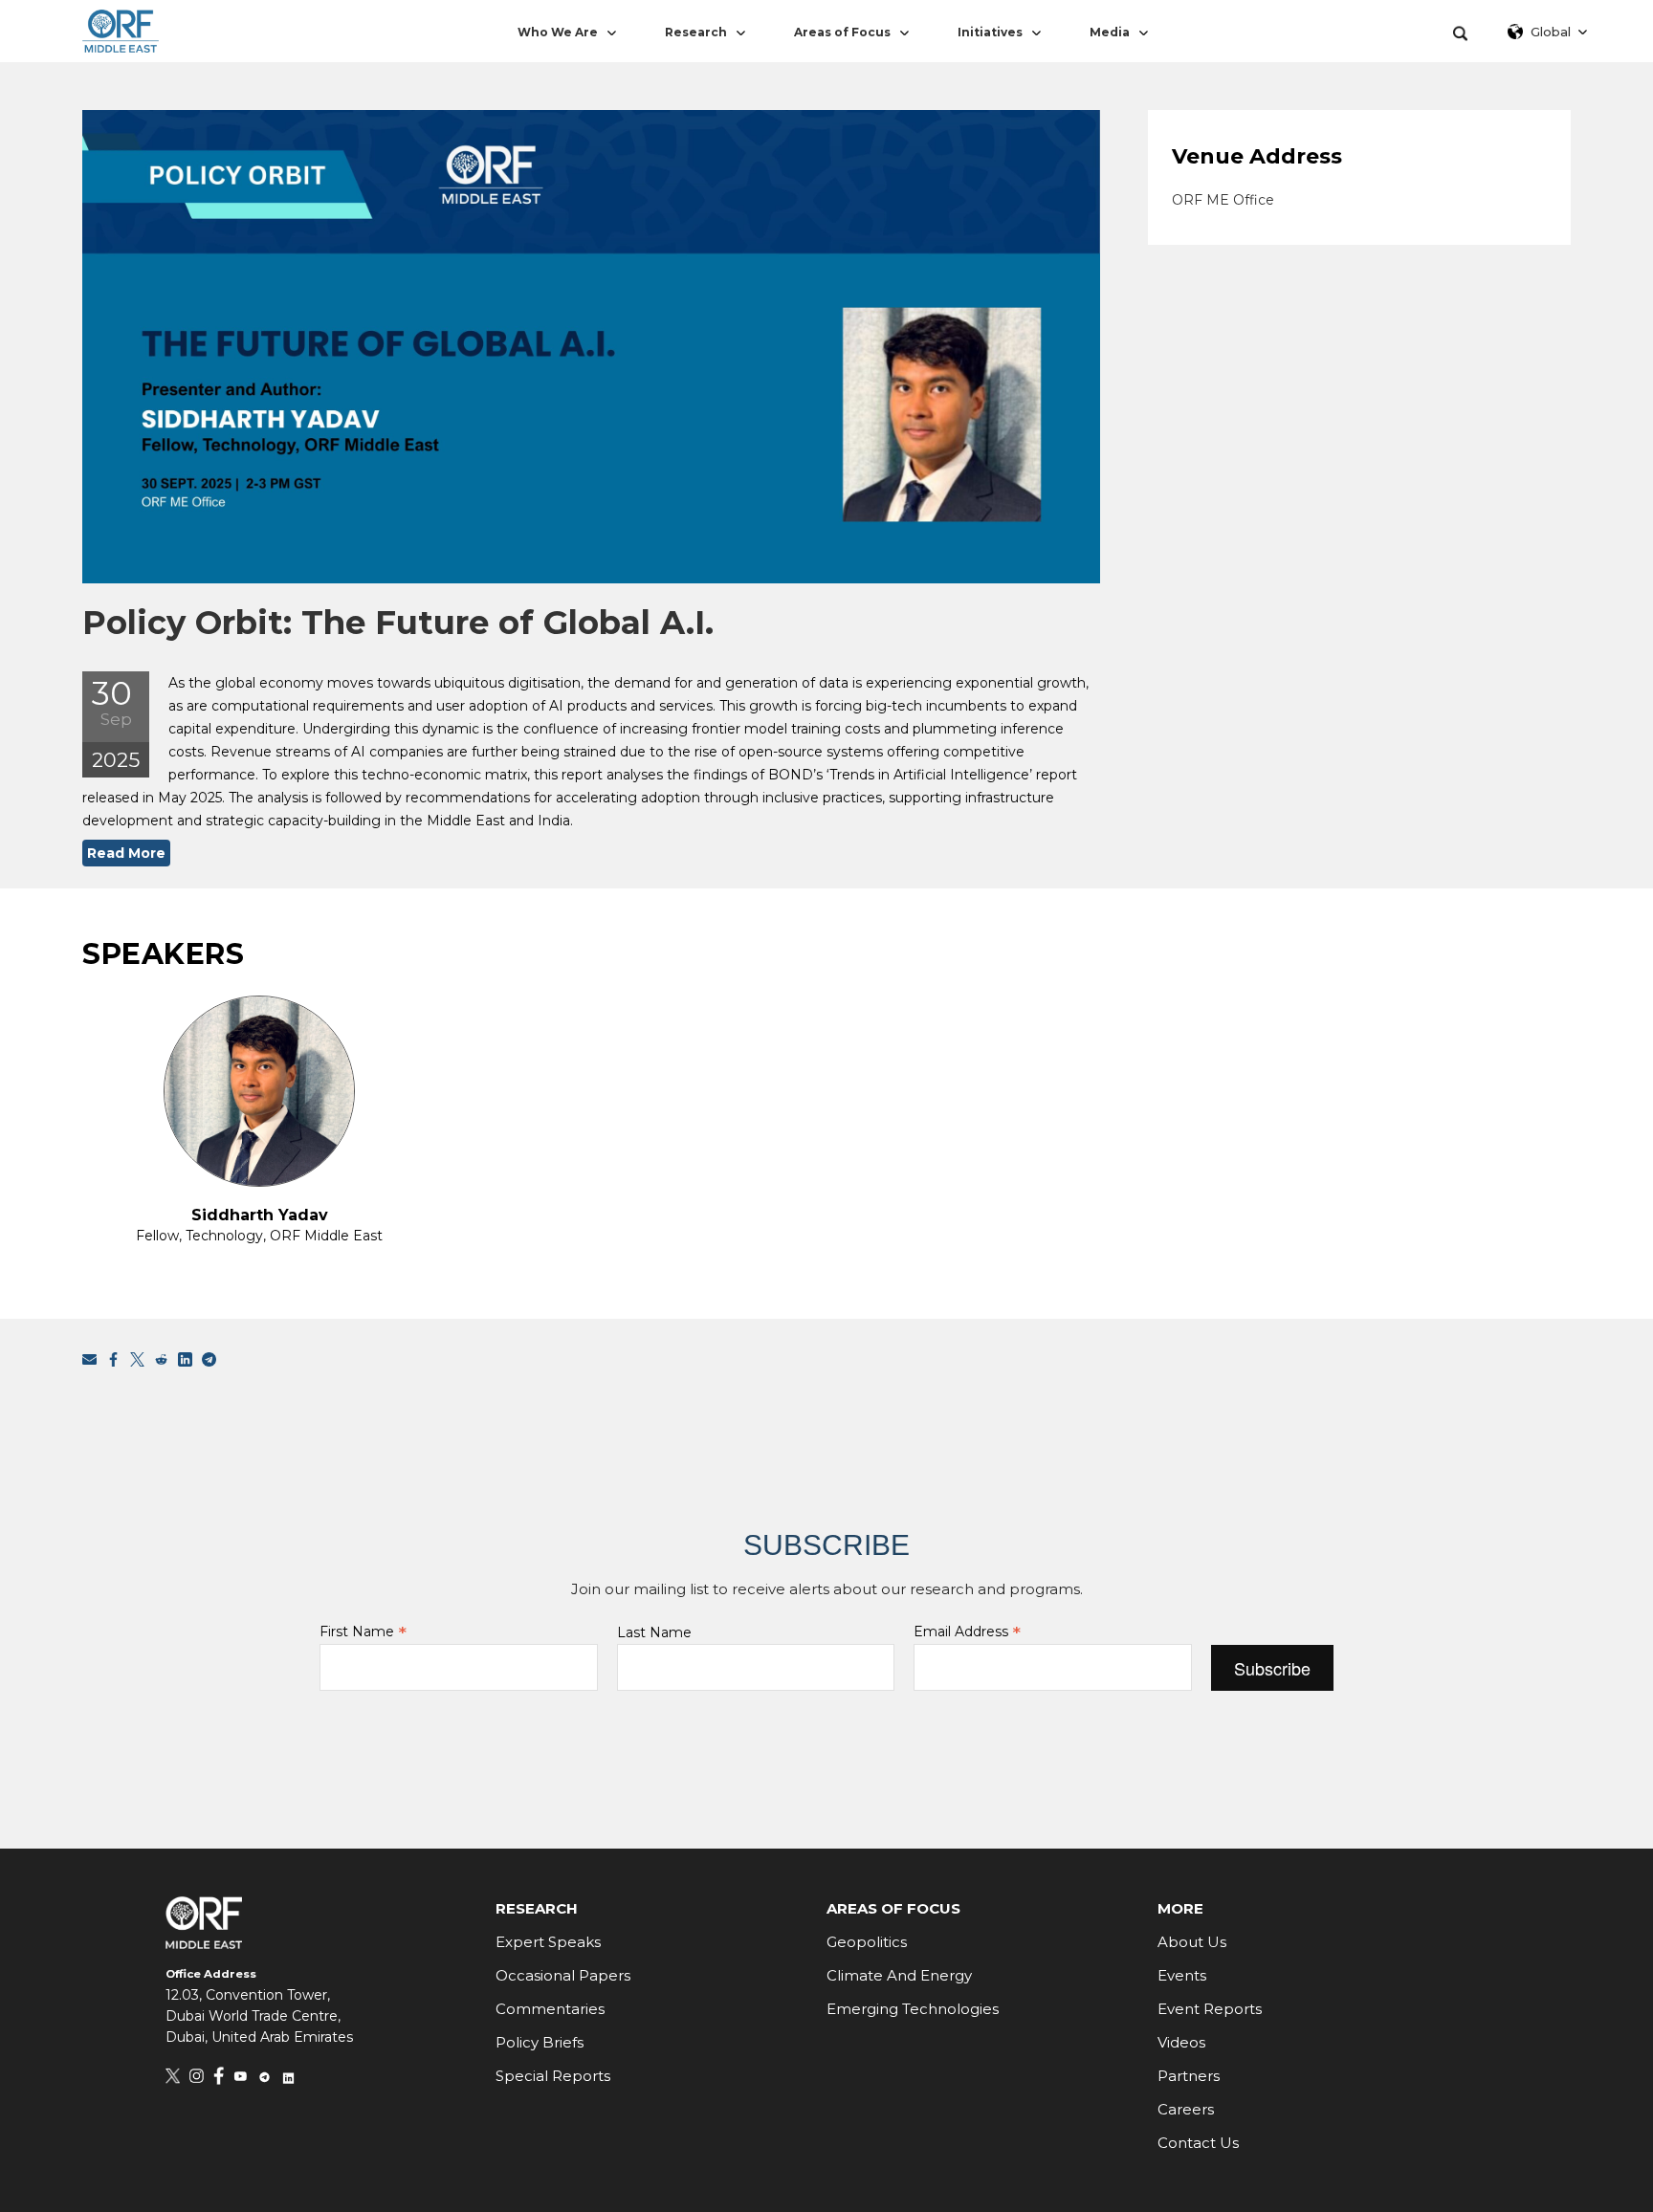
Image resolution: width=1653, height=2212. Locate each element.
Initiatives (990, 32)
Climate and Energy (899, 1975)
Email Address (967, 1632)
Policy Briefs (540, 2042)
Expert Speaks (548, 1942)
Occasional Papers (563, 1975)
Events (1182, 1975)
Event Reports (1210, 2009)
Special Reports (553, 2076)
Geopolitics (867, 1942)
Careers (1186, 2109)
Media (1110, 32)
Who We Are (558, 32)
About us (1192, 1942)
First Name (363, 1632)
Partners (1189, 2076)
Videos (1181, 2042)
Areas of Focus (842, 32)
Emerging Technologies (913, 2009)
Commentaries (550, 2009)
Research (696, 32)
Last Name (654, 1632)
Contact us (1198, 2143)
